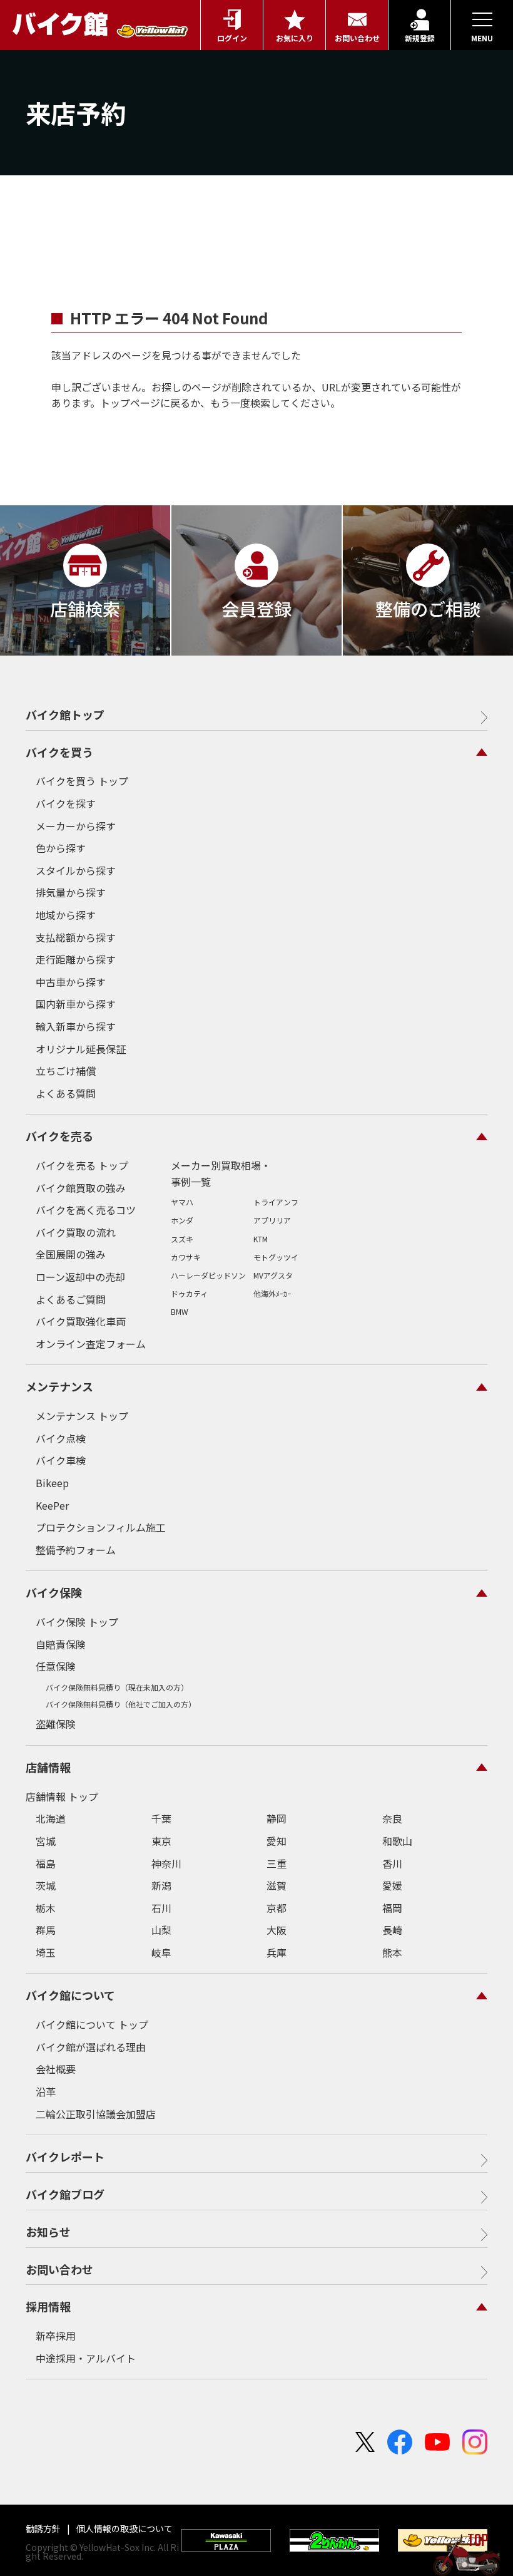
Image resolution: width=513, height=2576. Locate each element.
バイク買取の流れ (76, 1232)
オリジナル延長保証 (81, 1049)
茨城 (46, 1885)
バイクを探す (66, 803)
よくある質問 (66, 1093)
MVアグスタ (273, 1275)
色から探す (61, 848)
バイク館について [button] (70, 1995)
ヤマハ (182, 1202)
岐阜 (161, 1952)
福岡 (392, 1908)
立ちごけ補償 (66, 1071)
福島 (46, 1863)
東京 (161, 1841)
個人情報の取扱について (124, 2528)
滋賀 (277, 1885)
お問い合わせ (59, 2269)
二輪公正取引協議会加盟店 (96, 2114)
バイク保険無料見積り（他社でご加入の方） (121, 1704)
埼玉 (46, 1952)
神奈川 (166, 1863)
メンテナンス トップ (82, 1416)
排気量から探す (71, 892)
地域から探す (66, 915)
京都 (277, 1908)
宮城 (46, 1841)
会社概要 (56, 2069)
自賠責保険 (61, 1644)
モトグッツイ (276, 1257)
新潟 (161, 1885)
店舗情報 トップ (62, 1796)
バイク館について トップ (92, 2024)
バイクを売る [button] (59, 1136)
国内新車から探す (76, 1004)
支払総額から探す (76, 937)
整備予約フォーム (76, 1550)
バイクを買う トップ (82, 781)
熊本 (392, 1952)
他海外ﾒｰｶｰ (272, 1293)
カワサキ (186, 1257)
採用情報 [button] (48, 2306)
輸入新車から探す (76, 1026)
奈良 (392, 1818)
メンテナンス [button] (59, 1386)
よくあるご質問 (71, 1299)
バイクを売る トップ (82, 1165)
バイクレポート (65, 2156)
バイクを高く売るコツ (86, 1210)
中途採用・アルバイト (86, 2358)
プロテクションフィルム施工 (101, 1527)
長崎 (392, 1930)
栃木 (46, 1908)
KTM (261, 1239)
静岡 (277, 1818)
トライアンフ (276, 1202)
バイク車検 (61, 1460)
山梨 (161, 1930)
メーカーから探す (76, 826)
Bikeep (52, 1483)
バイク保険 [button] (54, 1592)
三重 (277, 1863)
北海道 (51, 1818)
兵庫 (277, 1952)
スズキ (182, 1239)
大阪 (277, 1930)
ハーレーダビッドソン (208, 1275)
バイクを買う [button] (59, 752)
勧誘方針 (44, 2528)
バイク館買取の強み (81, 1188)
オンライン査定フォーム (91, 1344)
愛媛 (392, 1885)
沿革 (46, 2091)
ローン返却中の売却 (80, 1277)
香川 (392, 1863)
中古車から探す (71, 982)
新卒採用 (56, 2336)
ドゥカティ (189, 1293)
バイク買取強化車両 (81, 1321)
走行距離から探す (76, 959)
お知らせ (48, 2232)
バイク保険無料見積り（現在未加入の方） (117, 1687)
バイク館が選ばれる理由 (91, 2047)
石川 (161, 1908)
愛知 (277, 1841)
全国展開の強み (71, 1254)
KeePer (52, 1505)
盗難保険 (56, 1724)
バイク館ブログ (65, 2194)
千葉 (161, 1818)
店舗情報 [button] (48, 1767)
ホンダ (182, 1220)
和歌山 (397, 1841)
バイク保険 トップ (77, 1622)
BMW (180, 1311)
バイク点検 (61, 1438)
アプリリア (272, 1220)
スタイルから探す (76, 870)
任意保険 (56, 1666)
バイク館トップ (65, 714)
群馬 (46, 1930)
